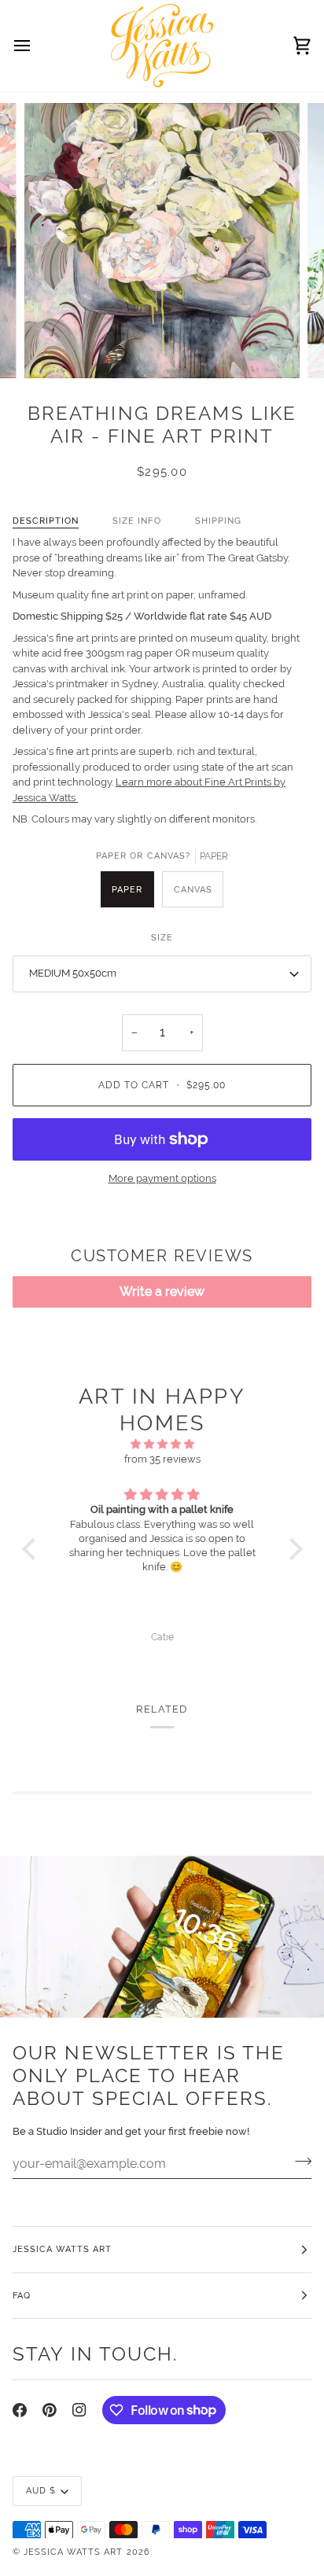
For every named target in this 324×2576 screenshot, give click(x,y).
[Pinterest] (50, 2410)
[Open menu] (36, 46)
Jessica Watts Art (73, 2552)
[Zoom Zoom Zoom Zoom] (162, 241)
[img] (162, 1444)
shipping (218, 521)
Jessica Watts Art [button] (62, 2249)
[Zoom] (54, 349)
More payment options (162, 1178)
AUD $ (41, 2490)
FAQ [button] (22, 2295)
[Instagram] (79, 2410)
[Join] (298, 2162)
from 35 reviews (162, 1459)
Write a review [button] (162, 1292)
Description (46, 521)
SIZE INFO (136, 521)
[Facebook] (20, 2410)
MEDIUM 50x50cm (73, 973)
